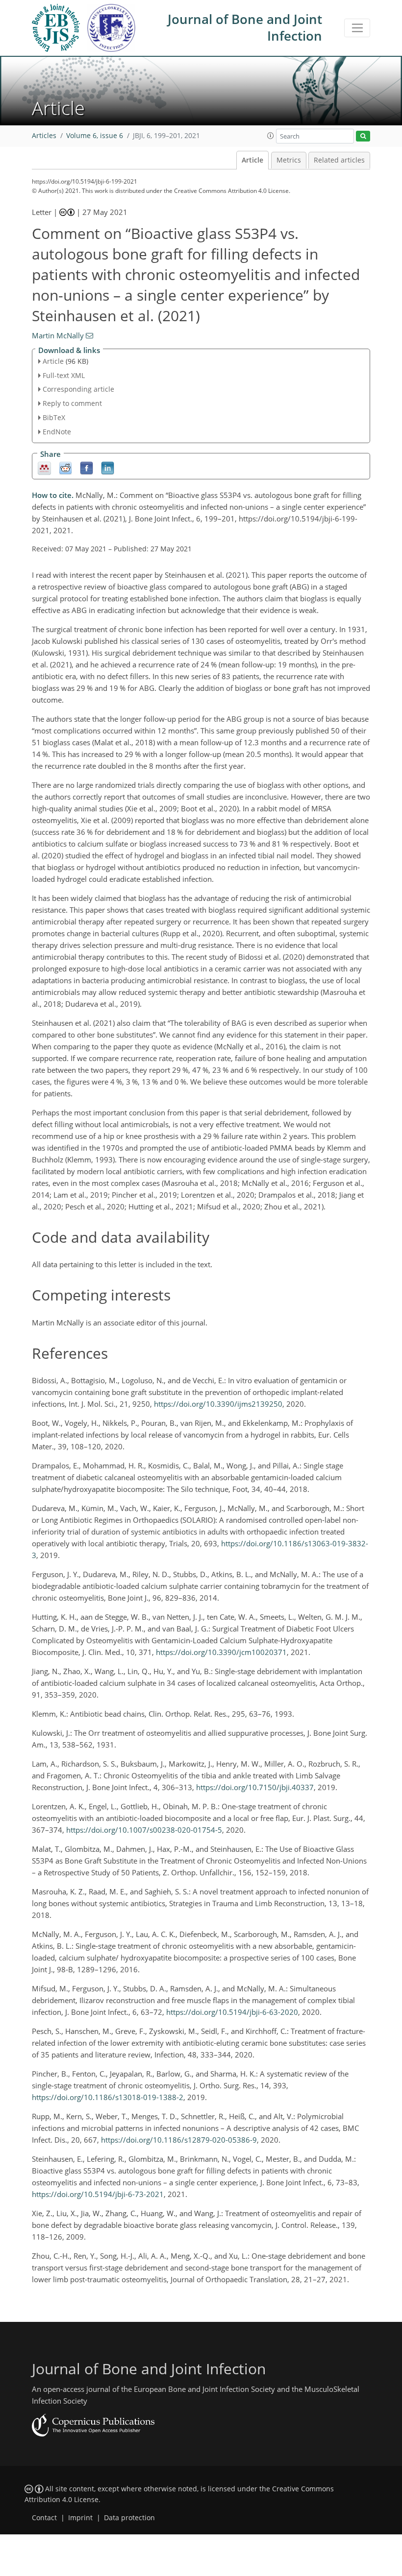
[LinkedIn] (108, 467)
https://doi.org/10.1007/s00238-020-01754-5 (144, 1830)
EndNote (57, 432)
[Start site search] (363, 136)
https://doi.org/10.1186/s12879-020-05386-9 (179, 2140)
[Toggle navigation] (357, 28)
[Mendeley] (44, 467)
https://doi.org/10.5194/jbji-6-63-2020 (232, 2012)
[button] (271, 136)
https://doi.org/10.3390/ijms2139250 (218, 1404)
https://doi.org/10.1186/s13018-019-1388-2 (108, 2097)
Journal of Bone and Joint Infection (245, 27)
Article (252, 160)
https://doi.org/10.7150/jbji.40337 (255, 1787)
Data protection (129, 2518)
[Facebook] (87, 467)
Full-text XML (64, 375)
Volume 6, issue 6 (95, 136)
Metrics (289, 160)
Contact (44, 2518)
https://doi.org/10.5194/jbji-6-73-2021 (98, 2194)
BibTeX (54, 417)
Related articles (339, 160)
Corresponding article (78, 389)
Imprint (80, 2518)
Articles (44, 136)
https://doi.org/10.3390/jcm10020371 (221, 1652)
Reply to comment (72, 403)
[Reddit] (65, 467)
